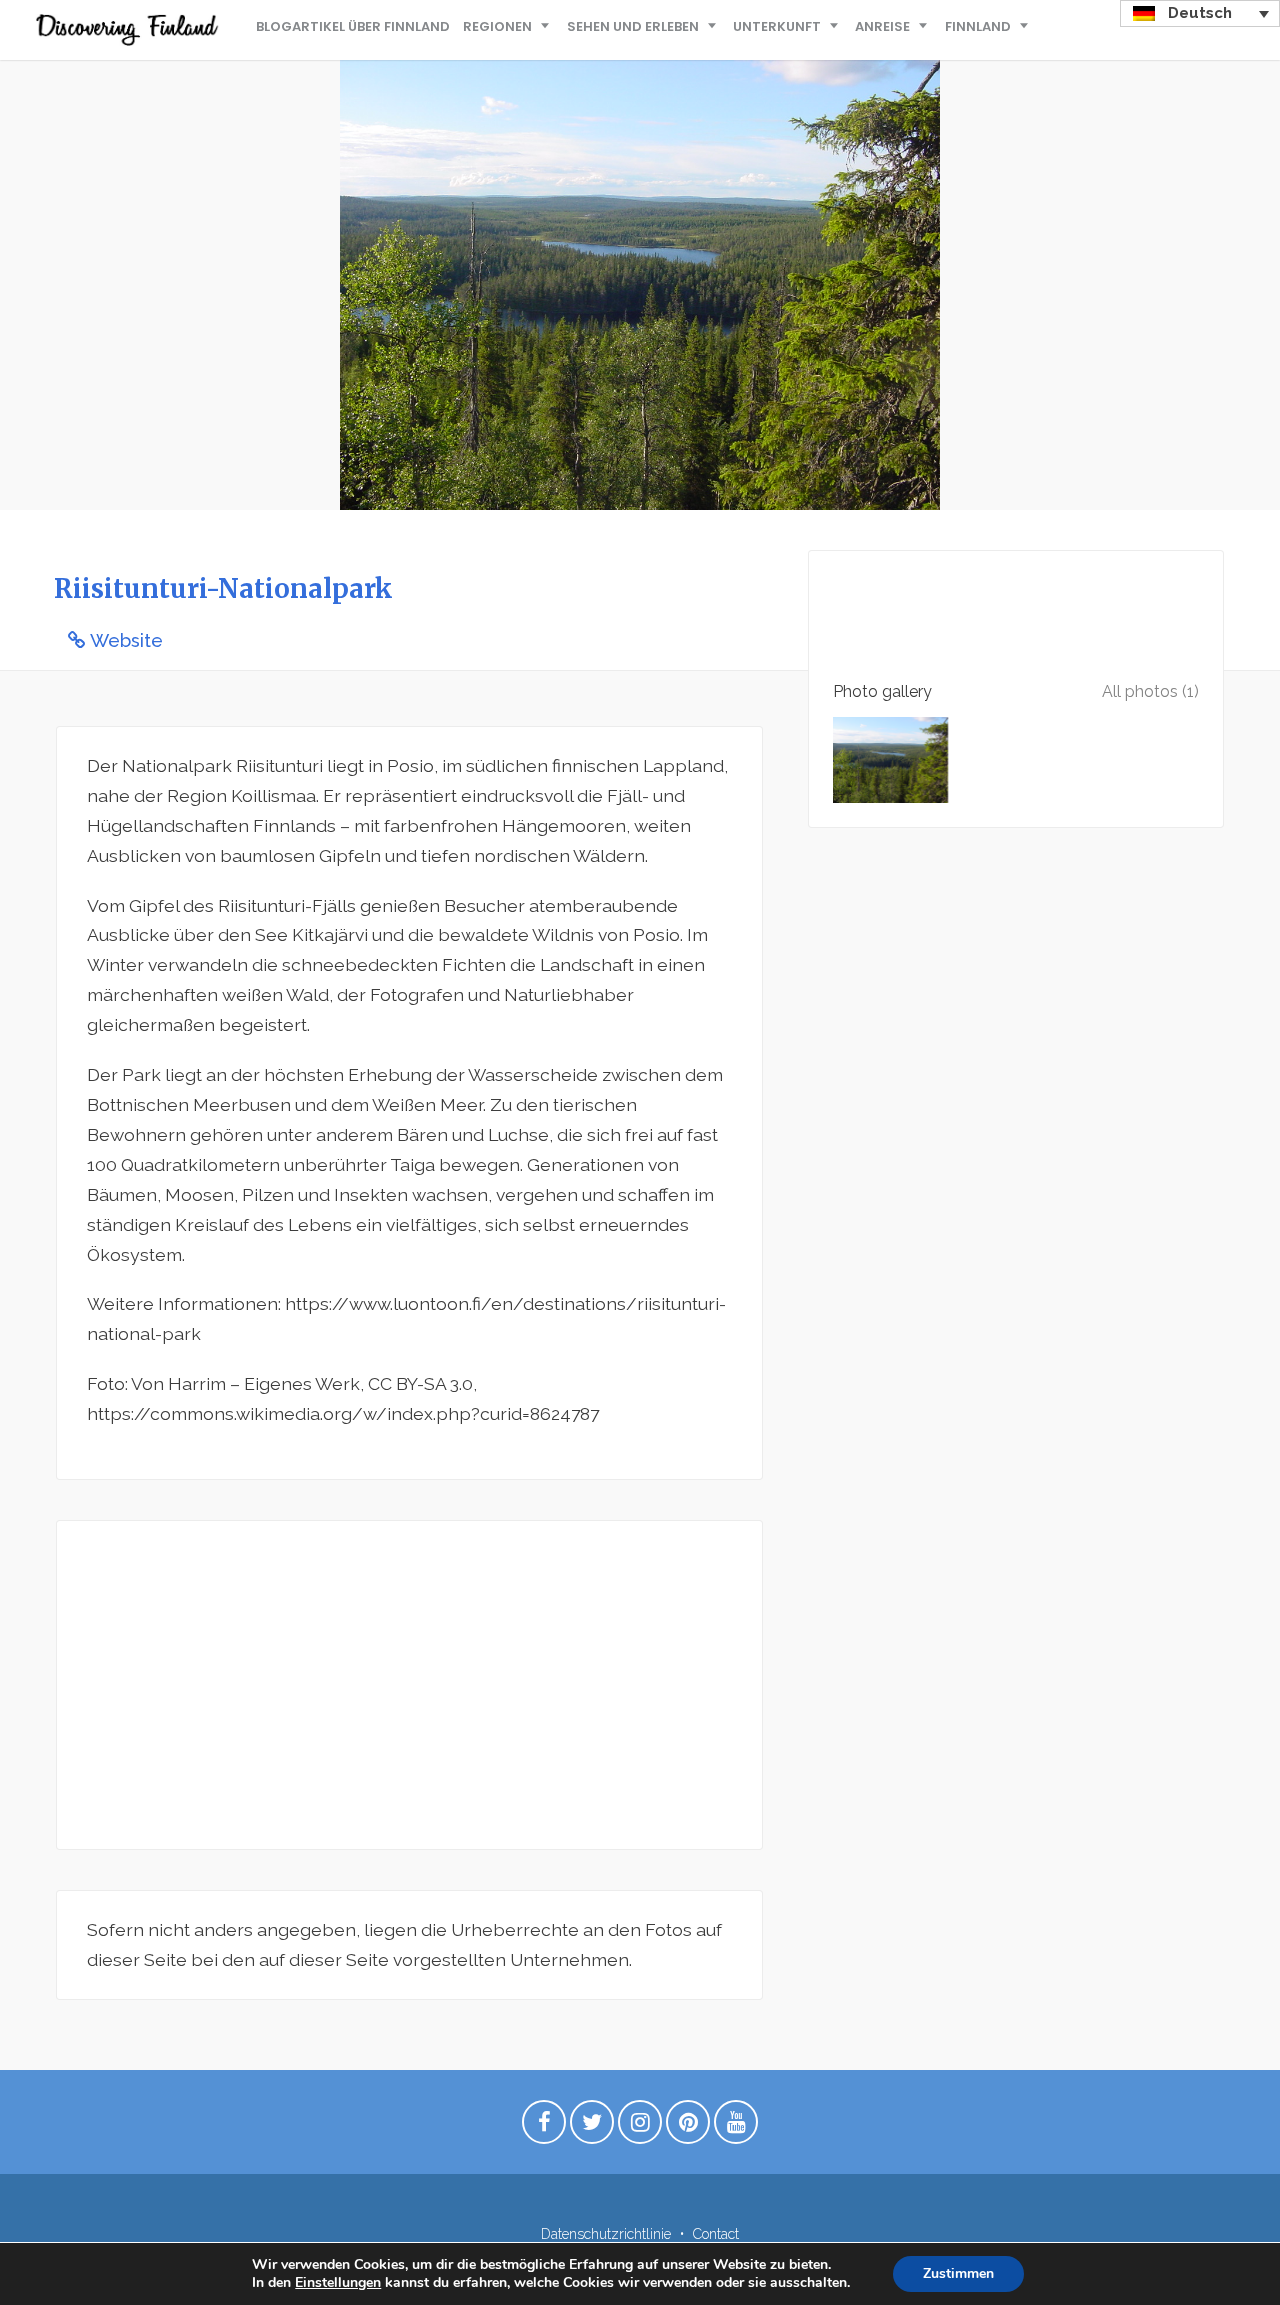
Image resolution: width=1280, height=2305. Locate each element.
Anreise (882, 26)
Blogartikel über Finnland (353, 26)
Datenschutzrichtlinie (606, 2234)
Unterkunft (777, 26)
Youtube (736, 2127)
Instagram (640, 2127)
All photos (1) (1150, 691)
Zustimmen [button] (958, 2273)
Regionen (497, 26)
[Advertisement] (409, 1685)
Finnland (978, 26)
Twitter (592, 2127)
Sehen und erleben (633, 26)
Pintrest (688, 2127)
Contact (716, 2234)
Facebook (544, 2127)
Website (126, 640)
